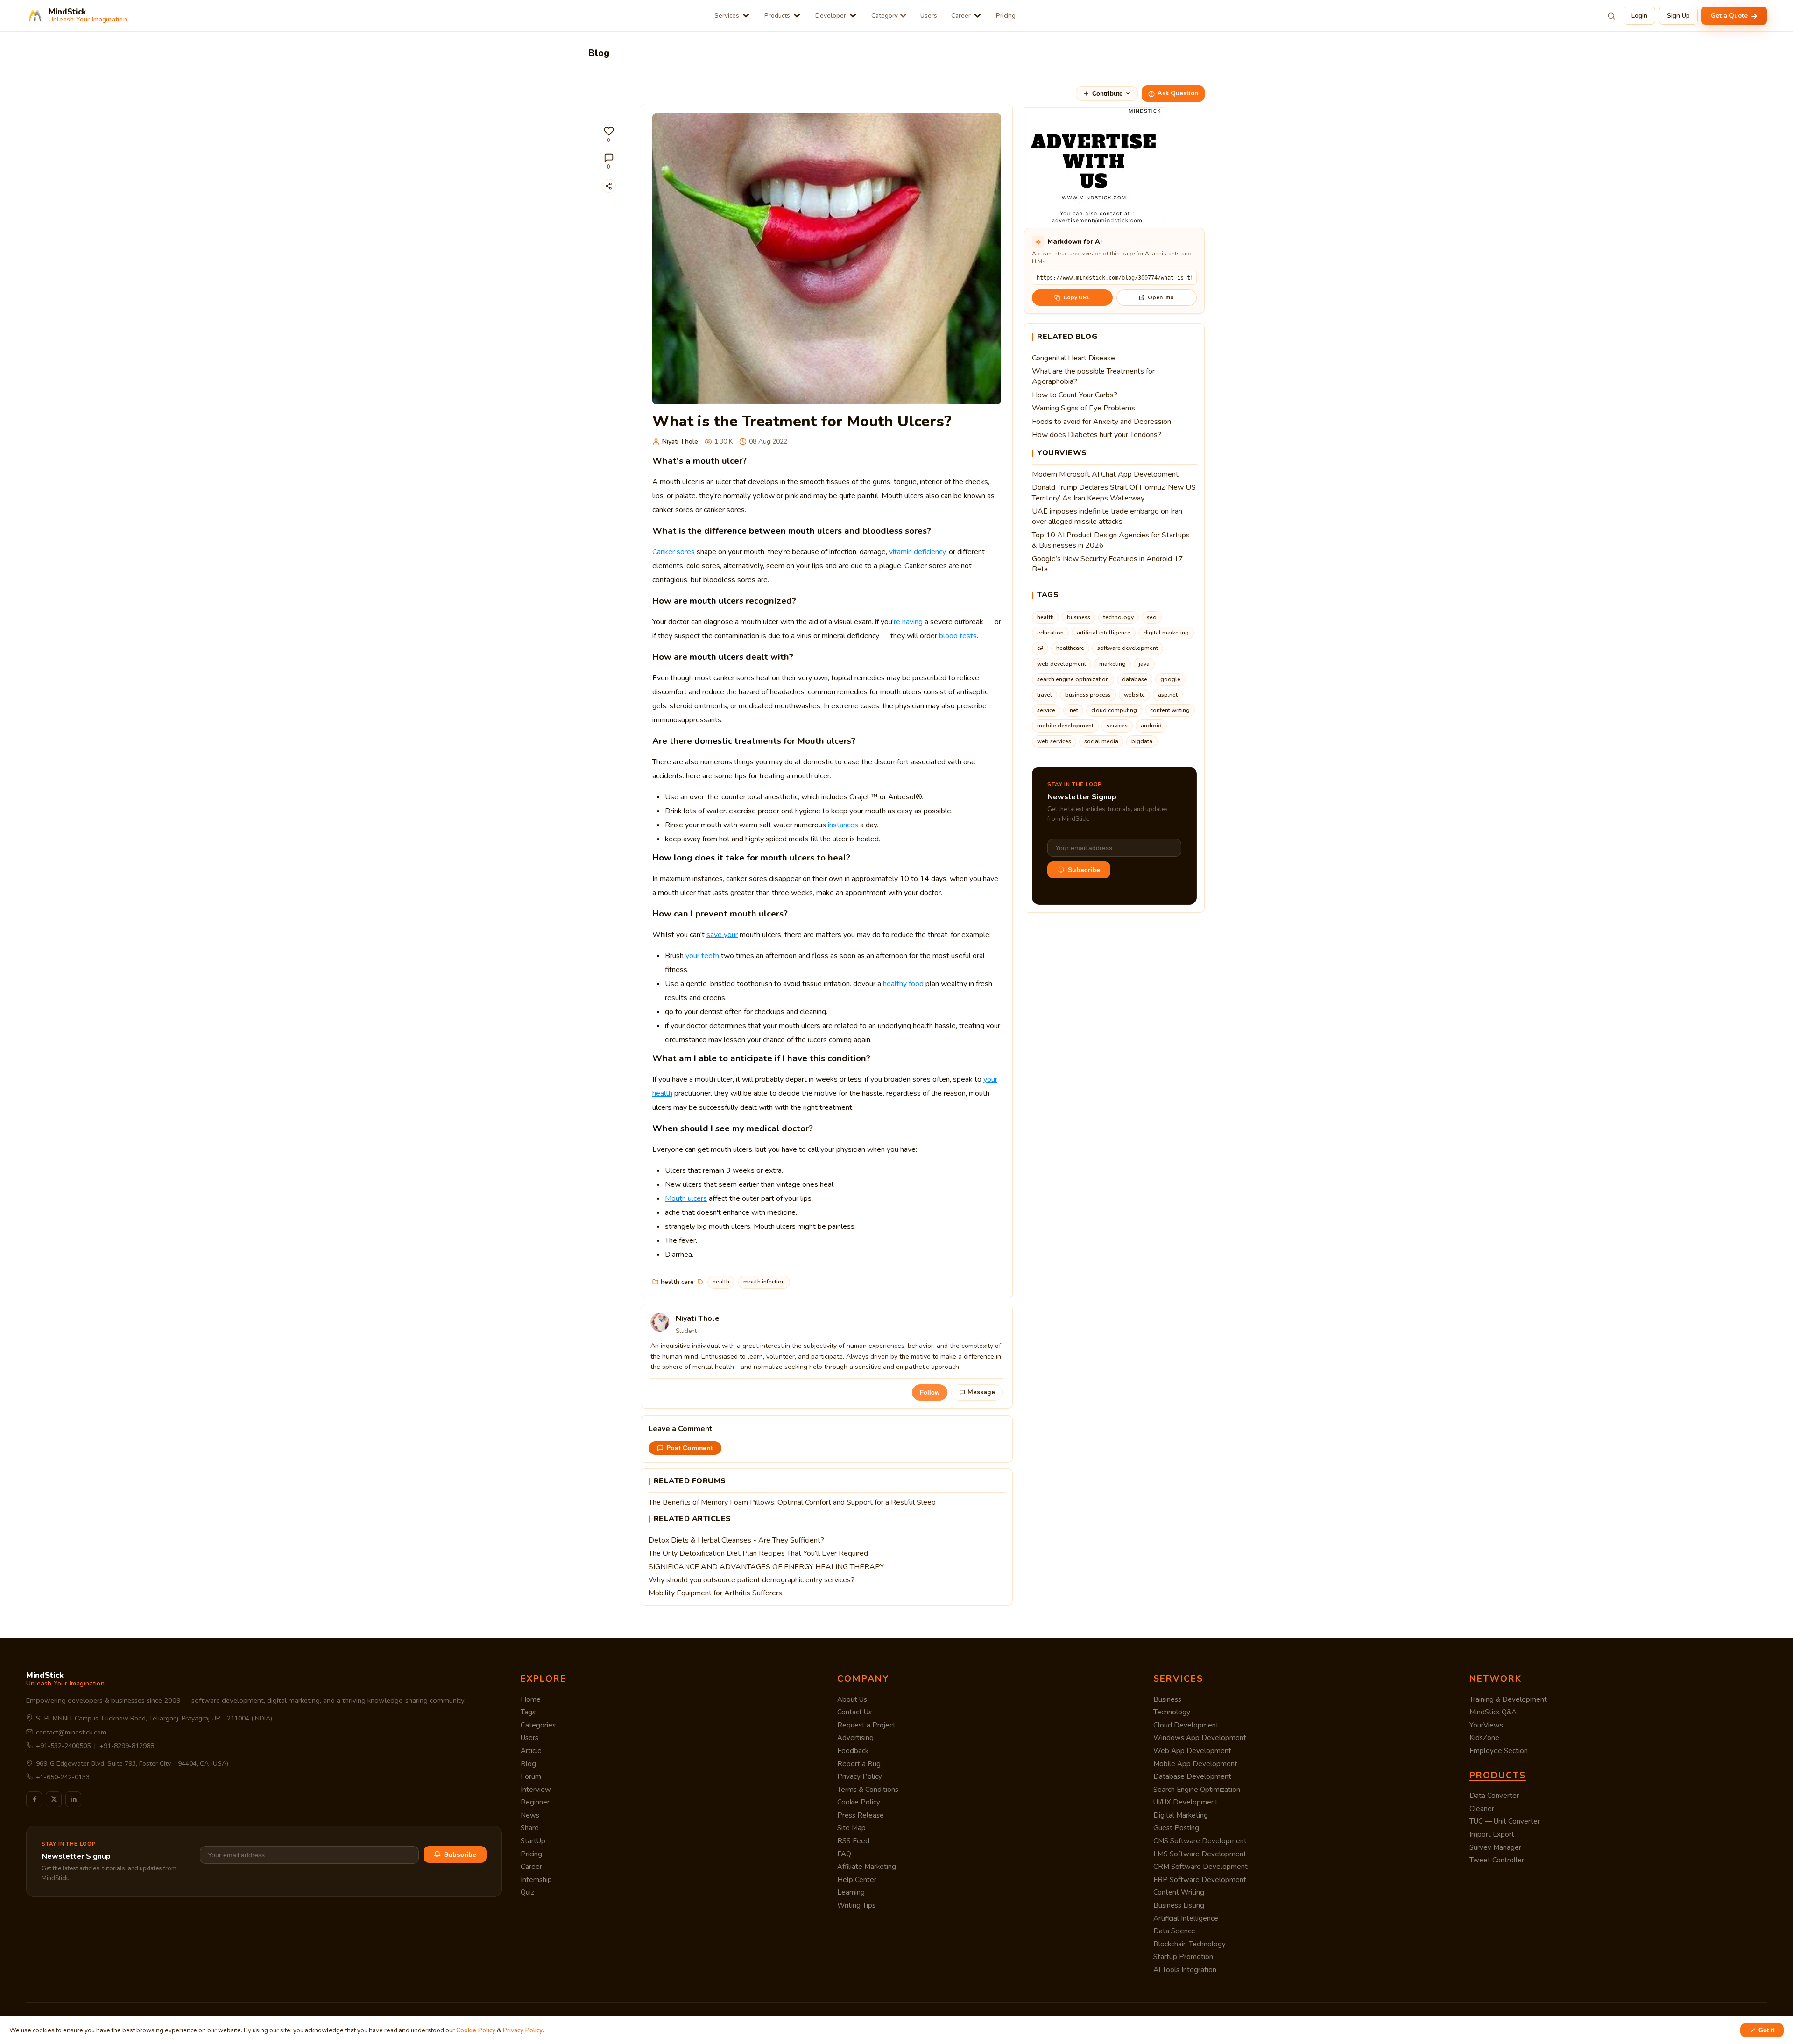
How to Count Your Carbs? (1075, 395)
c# (1040, 648)
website (1134, 695)
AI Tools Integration (1185, 1970)
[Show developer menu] (853, 16)
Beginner (535, 1802)
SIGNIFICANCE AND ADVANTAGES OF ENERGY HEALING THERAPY (766, 1567)
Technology (1172, 1712)
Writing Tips (856, 1905)
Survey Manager (1495, 1847)
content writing (1170, 710)
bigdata (1142, 741)
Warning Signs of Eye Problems (1084, 408)
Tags (528, 1712)
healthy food (903, 984)
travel (1045, 695)
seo (1152, 617)
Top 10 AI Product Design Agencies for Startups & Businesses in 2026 (1111, 540)
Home (531, 1699)
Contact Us (854, 1712)
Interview (536, 1790)
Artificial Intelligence (1186, 1918)
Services (727, 16)
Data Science (1174, 1931)
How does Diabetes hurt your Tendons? (1097, 435)
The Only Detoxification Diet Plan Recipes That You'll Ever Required (758, 1553)
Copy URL (1077, 297)
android (1151, 726)
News (530, 1815)
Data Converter (1494, 1796)
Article (531, 1751)
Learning (851, 1892)
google (1170, 679)
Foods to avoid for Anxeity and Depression (1101, 422)
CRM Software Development (1200, 1867)
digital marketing (1166, 633)
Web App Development (1192, 1751)
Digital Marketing (1181, 1815)
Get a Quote (1730, 16)
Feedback (853, 1751)
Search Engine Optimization (1197, 1790)
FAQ (844, 1854)
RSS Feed (853, 1841)
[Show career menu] (978, 16)
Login (1639, 16)
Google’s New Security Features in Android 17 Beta (1108, 564)
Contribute (1107, 94)
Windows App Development (1200, 1738)
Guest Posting (1176, 1828)
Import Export (1492, 1834)
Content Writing (1179, 1892)
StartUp (533, 1841)
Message (981, 1392)
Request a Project (866, 1725)
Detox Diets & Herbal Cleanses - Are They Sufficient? (736, 1540)
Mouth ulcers (686, 1198)
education (1050, 633)
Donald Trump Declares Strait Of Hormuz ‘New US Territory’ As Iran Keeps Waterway (1114, 493)
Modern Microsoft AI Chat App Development (1105, 474)
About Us (852, 1699)
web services (1054, 741)
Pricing (1006, 16)
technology (1119, 617)
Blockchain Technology (1189, 1944)
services (1117, 726)
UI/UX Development (1186, 1802)
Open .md (1161, 297)
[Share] (609, 186)
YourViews (1486, 1725)
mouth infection (764, 1282)
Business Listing (1179, 1905)
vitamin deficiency (917, 552)
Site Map (851, 1828)
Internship (536, 1880)
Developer (831, 16)
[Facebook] (34, 1799)
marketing (1112, 664)
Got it (1766, 2030)
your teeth (702, 956)
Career (961, 16)
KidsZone (1484, 1738)
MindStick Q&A (1493, 1712)
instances (843, 825)
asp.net (1168, 695)
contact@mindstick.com (71, 1732)
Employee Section (1499, 1751)
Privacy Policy (860, 1776)
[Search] (1611, 16)
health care (677, 1282)
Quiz (527, 1892)
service (1046, 710)
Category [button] (885, 16)
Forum (531, 1776)
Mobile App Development (1195, 1764)
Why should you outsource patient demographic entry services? (752, 1580)
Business (1167, 1699)
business (1079, 617)
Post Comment (690, 1448)
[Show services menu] (746, 16)
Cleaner (1482, 1809)
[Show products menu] (797, 16)
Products (777, 16)
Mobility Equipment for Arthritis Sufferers (715, 1593)
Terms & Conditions (868, 1790)
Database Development (1192, 1776)
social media (1101, 741)
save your (722, 935)
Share (530, 1828)
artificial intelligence (1104, 633)
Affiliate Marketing (867, 1867)
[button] (609, 135)
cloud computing (1114, 710)
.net (1073, 710)
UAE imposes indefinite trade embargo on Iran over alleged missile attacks (1107, 516)
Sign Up (1678, 16)
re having (908, 622)
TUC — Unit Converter (1505, 1821)
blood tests (958, 636)
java (1144, 664)
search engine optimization (1073, 679)
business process (1088, 695)
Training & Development (1508, 1699)
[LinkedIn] (73, 1799)
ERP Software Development (1200, 1880)
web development (1062, 664)
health (721, 1282)
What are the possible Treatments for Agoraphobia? (1093, 376)
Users (929, 16)
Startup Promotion (1183, 1957)
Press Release (861, 1815)
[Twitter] (54, 1799)
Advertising (855, 1738)
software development (1128, 648)
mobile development (1065, 726)
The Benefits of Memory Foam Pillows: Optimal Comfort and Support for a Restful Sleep (792, 1502)
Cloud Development (1186, 1725)
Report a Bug (859, 1764)
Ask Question (1178, 93)
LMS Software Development (1200, 1854)
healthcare (1070, 648)
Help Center (857, 1880)
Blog (528, 1764)
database (1135, 679)
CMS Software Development (1200, 1841)
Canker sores (674, 552)
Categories (538, 1725)
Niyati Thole (680, 441)
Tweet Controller (1497, 1860)
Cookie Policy (859, 1802)
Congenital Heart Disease (1073, 358)
